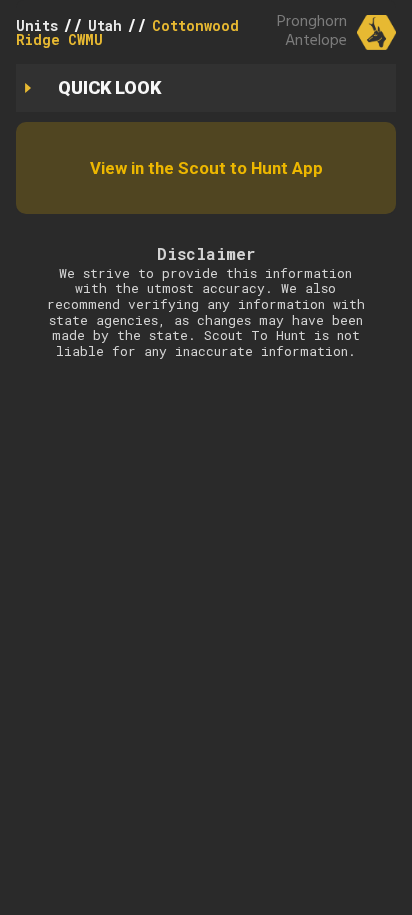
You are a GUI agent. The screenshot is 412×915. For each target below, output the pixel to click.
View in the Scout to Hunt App (206, 168)
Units (37, 25)
